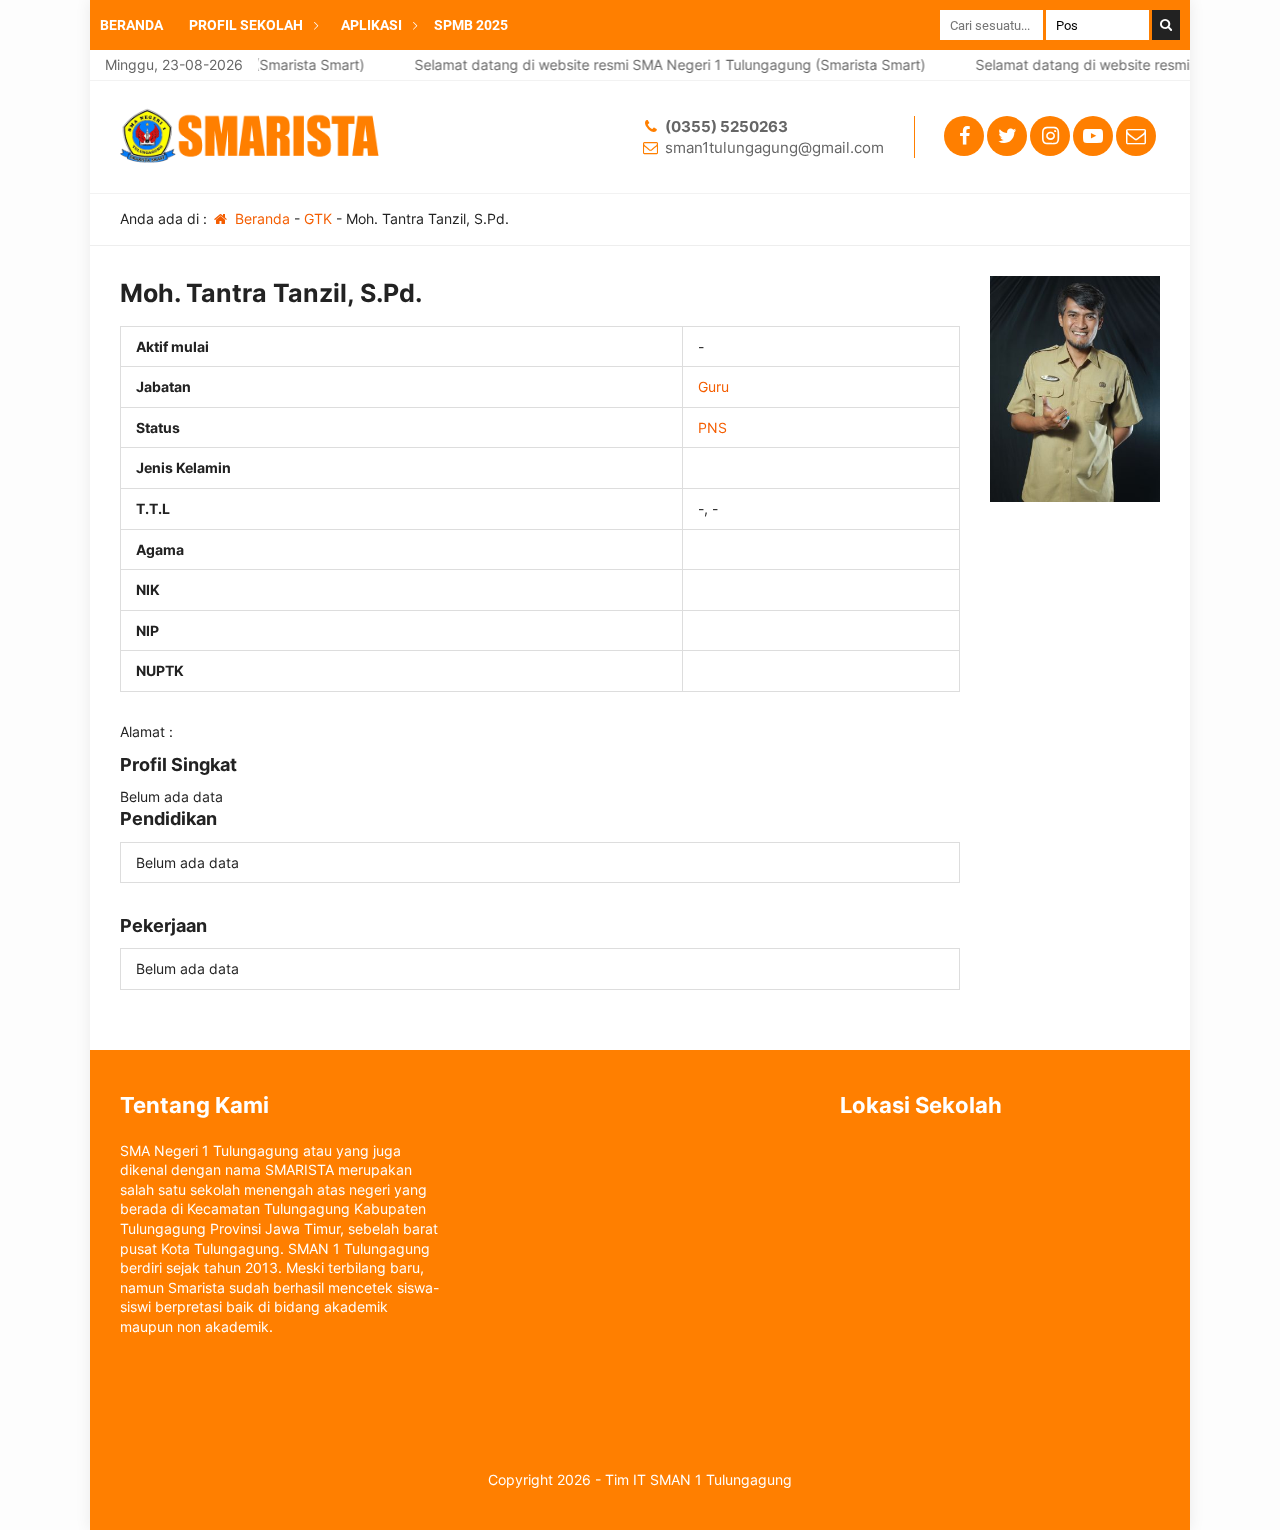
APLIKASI (371, 25)
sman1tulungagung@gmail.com (774, 147)
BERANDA (131, 25)
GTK (318, 218)
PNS (712, 427)
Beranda (260, 218)
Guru (713, 386)
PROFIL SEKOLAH (246, 25)
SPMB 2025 (471, 25)
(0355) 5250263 (726, 126)
